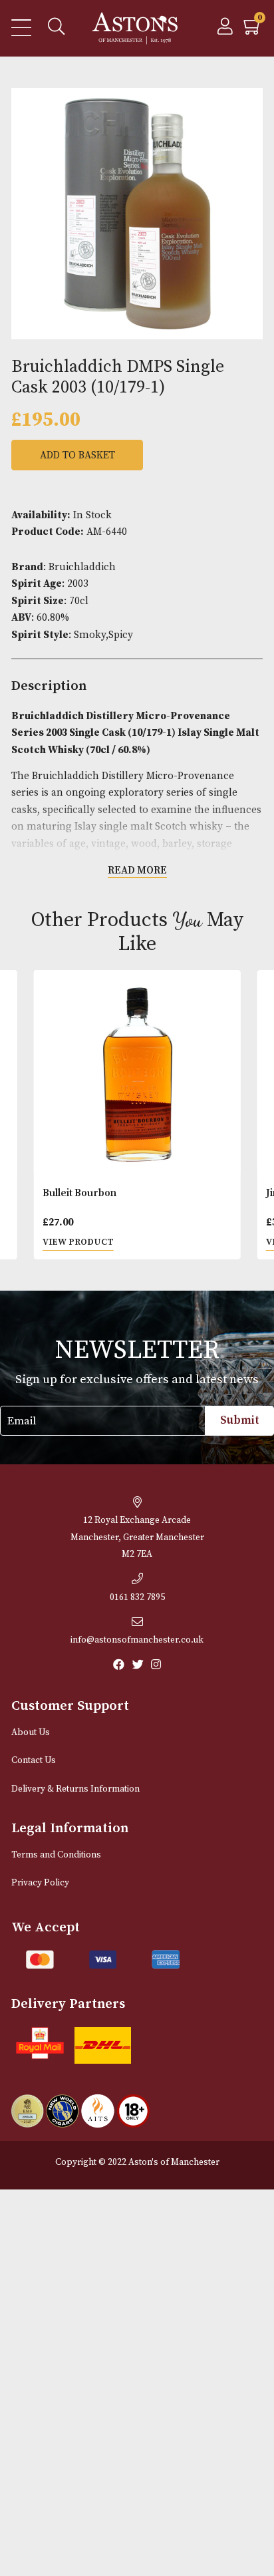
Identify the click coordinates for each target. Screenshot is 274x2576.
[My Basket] (253, 30)
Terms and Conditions (56, 1855)
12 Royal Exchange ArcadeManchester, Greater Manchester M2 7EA (137, 1537)
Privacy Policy (40, 1883)
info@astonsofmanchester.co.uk (137, 1640)
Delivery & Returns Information (75, 1789)
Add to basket (77, 455)
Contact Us (34, 1761)
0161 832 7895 (137, 1598)
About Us (31, 1733)
